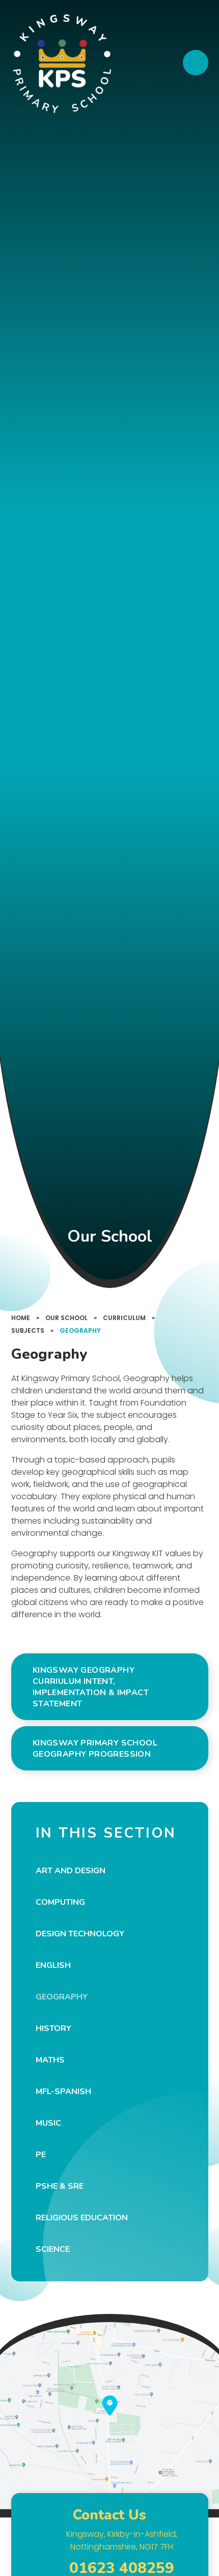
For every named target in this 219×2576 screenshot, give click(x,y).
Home (21, 1318)
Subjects (28, 1330)
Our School (66, 1318)
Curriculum (124, 1318)
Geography (80, 1330)
